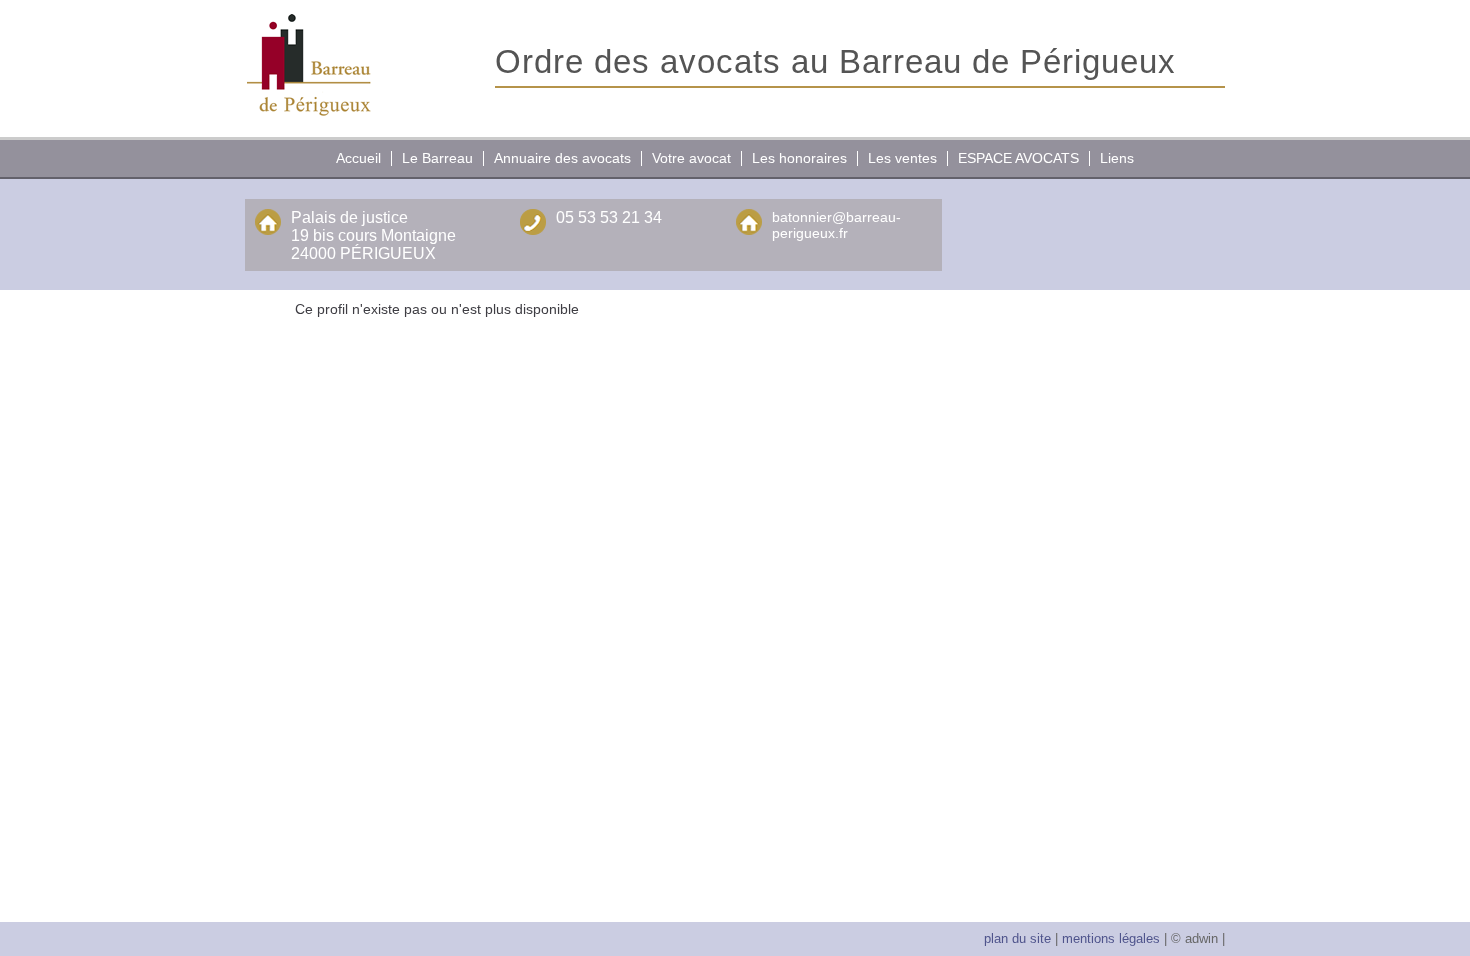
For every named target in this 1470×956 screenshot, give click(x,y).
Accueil (358, 158)
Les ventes (902, 158)
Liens (1117, 158)
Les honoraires (799, 158)
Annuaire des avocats (562, 158)
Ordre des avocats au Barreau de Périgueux (835, 61)
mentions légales (1109, 938)
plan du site (1017, 938)
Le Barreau (437, 158)
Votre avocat (691, 158)
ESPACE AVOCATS (1018, 158)
